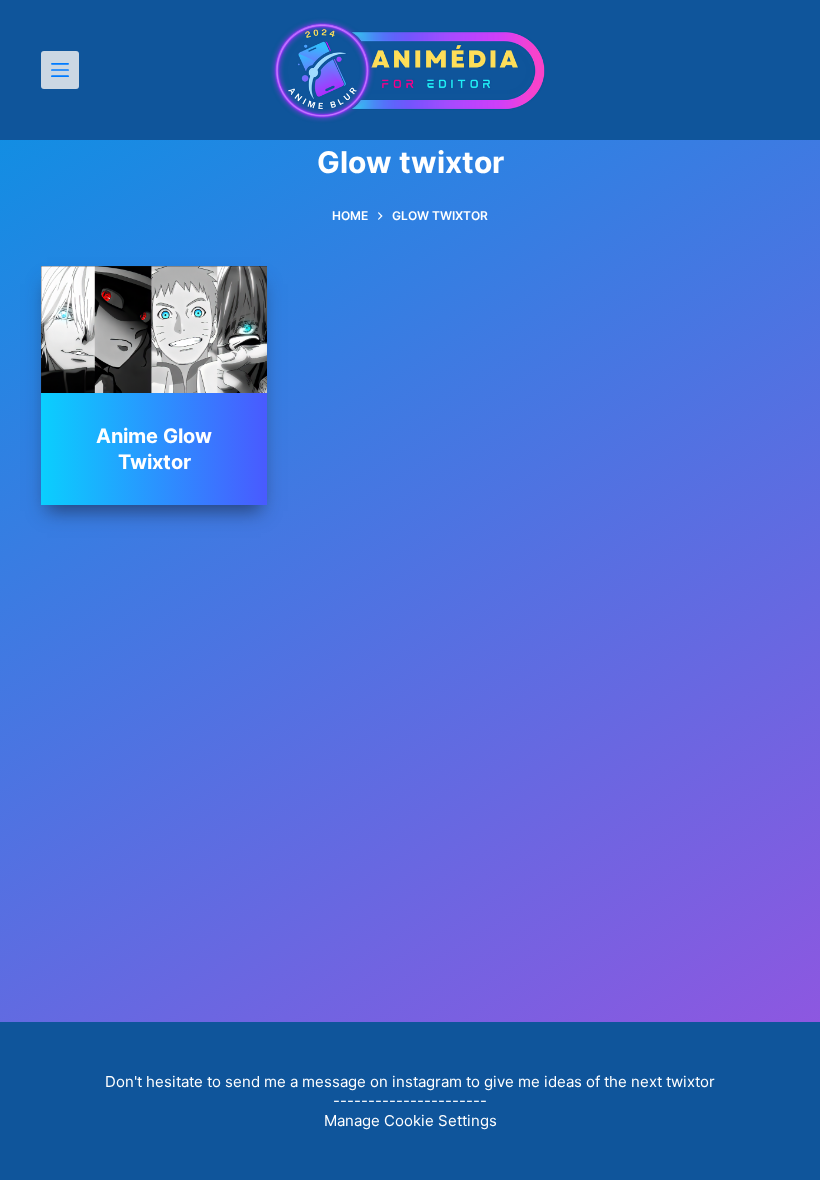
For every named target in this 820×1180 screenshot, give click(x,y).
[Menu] (60, 70)
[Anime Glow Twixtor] (154, 329)
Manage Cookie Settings (410, 1120)
